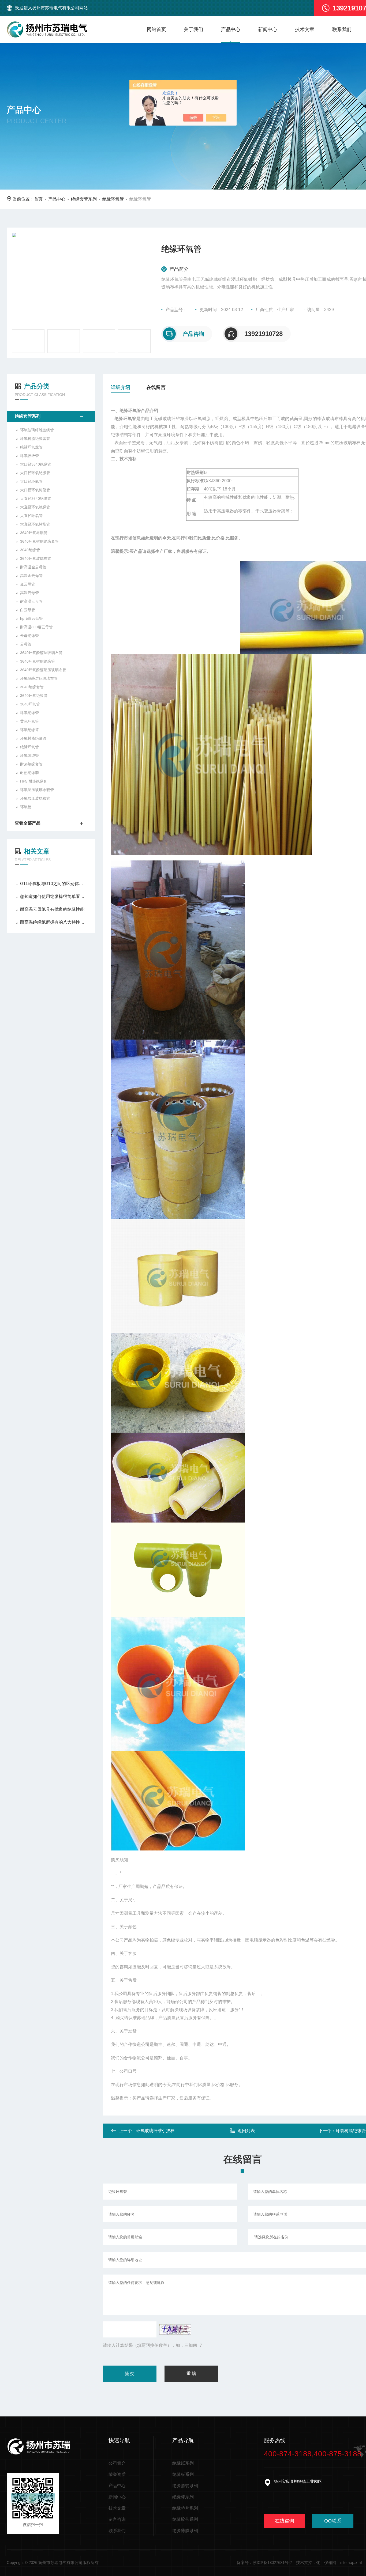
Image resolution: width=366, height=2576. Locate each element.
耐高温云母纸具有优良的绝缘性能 (52, 909)
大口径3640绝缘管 (36, 464)
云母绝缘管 (29, 636)
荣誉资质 (117, 2474)
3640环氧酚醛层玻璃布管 (41, 653)
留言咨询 (117, 2519)
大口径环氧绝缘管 (35, 473)
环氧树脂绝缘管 (33, 738)
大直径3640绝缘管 (36, 498)
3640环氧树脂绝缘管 (38, 661)
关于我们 (193, 29)
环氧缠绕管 (29, 756)
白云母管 (28, 610)
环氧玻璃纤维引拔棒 (155, 2131)
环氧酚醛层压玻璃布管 (39, 678)
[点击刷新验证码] (175, 2329)
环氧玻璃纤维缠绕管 (37, 430)
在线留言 (156, 387)
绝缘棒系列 (183, 2497)
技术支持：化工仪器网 (316, 2562)
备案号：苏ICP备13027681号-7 (264, 2562)
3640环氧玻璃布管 (36, 558)
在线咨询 (285, 2521)
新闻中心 (268, 29)
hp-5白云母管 (31, 618)
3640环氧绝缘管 (34, 696)
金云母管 (28, 584)
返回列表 (246, 2131)
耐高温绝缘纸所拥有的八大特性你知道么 (53, 922)
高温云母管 (29, 593)
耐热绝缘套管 (31, 764)
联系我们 (342, 29)
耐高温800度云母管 (36, 627)
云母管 (26, 644)
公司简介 (117, 2463)
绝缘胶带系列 (185, 2519)
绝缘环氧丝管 (31, 447)
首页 (38, 199)
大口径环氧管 (31, 481)
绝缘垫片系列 (185, 2508)
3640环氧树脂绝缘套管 (39, 541)
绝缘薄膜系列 (185, 2531)
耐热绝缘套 (29, 773)
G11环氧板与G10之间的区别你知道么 (53, 884)
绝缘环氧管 (113, 199)
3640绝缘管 (30, 550)
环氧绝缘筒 (29, 730)
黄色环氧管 (29, 721)
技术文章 (305, 29)
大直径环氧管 (31, 516)
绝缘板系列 (183, 2474)
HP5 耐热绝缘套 (34, 781)
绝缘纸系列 (183, 2463)
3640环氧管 (30, 704)
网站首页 (156, 29)
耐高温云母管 (31, 601)
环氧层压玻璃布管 (35, 798)
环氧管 (26, 807)
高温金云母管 (31, 576)
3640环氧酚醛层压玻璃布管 (43, 670)
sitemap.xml (351, 2562)
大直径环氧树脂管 (35, 524)
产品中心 (231, 29)
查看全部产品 (28, 823)
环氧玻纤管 (29, 456)
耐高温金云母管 (33, 567)
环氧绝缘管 (29, 713)
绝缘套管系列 (84, 199)
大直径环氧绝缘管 (35, 507)
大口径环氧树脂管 (35, 490)
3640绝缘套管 (32, 687)
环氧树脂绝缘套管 (35, 439)
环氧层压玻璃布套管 (37, 790)
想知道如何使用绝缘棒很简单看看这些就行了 (53, 896)
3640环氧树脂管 (34, 533)
